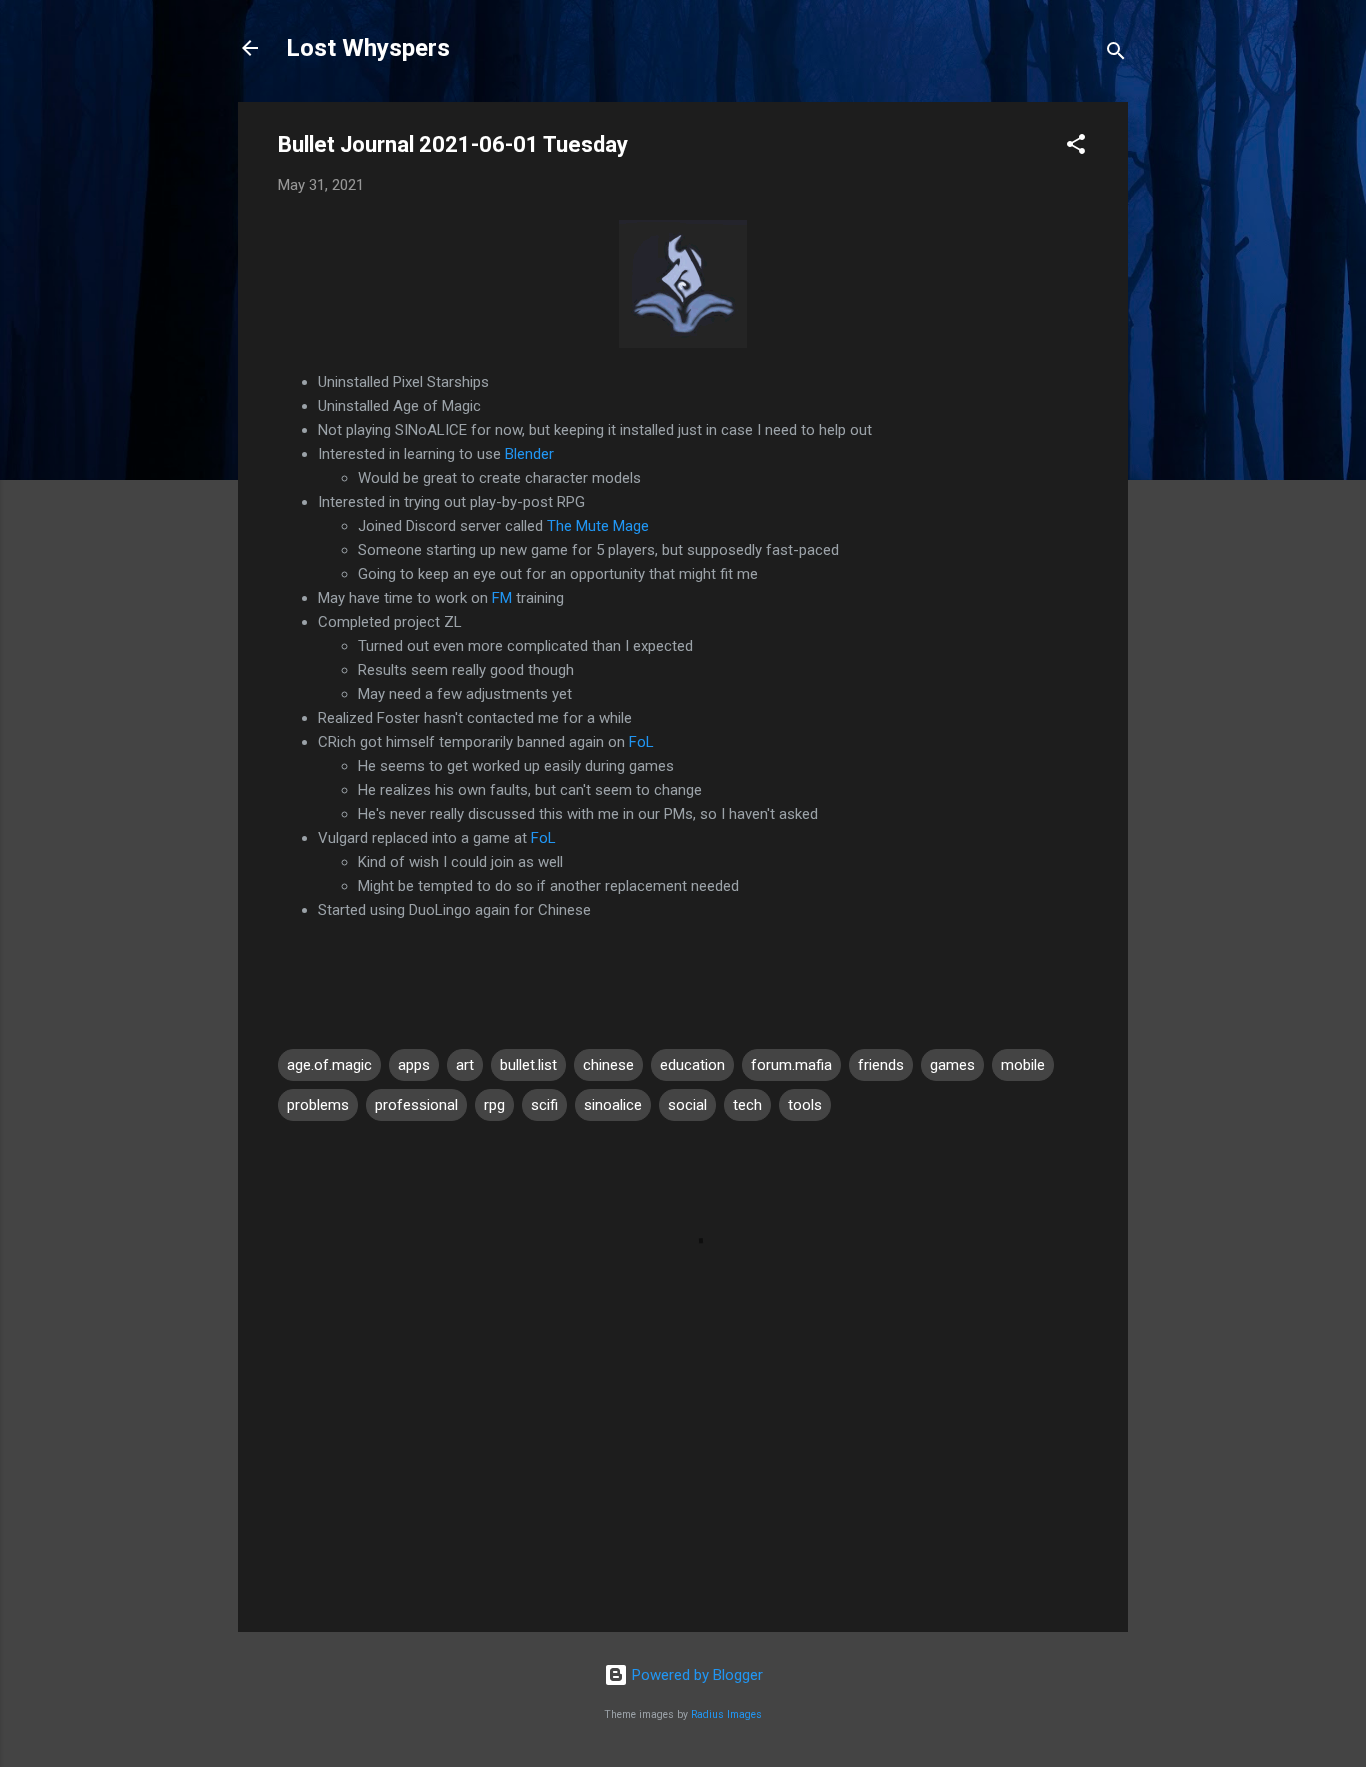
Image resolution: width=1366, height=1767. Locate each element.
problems (318, 1105)
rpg (494, 1105)
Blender (529, 454)
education (692, 1065)
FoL (641, 742)
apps (414, 1065)
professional (416, 1105)
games (952, 1065)
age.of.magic (329, 1065)
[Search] (1116, 54)
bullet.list (528, 1065)
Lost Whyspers (368, 48)
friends (881, 1065)
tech (747, 1105)
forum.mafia (791, 1065)
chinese (608, 1065)
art (465, 1065)
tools (805, 1105)
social (687, 1105)
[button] (1076, 147)
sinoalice (613, 1105)
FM (502, 598)
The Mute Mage (598, 526)
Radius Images (726, 1714)
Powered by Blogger (695, 1675)
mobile (1023, 1065)
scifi (544, 1105)
